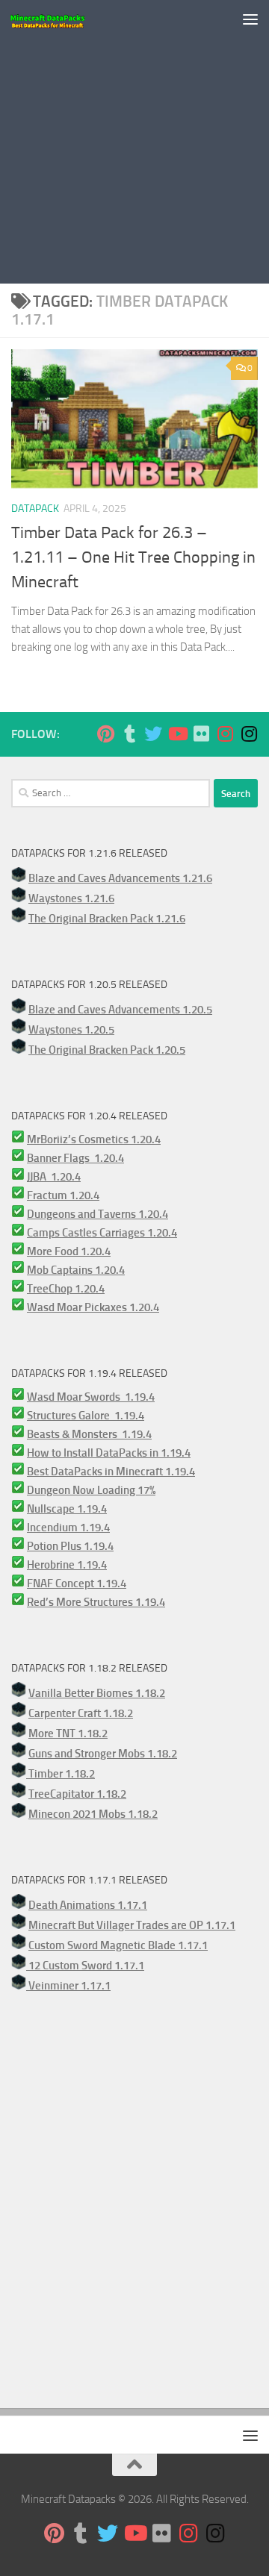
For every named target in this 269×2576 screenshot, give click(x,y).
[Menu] (250, 19)
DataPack (35, 509)
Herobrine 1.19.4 (67, 1565)
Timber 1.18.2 (61, 1774)
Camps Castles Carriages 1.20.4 (102, 1233)
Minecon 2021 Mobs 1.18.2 (93, 1814)
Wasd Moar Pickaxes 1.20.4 (93, 1307)
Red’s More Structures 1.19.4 (96, 1602)
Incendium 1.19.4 (68, 1528)
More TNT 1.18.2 (68, 1734)
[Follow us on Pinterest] (105, 734)
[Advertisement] (134, 142)
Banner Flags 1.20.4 (75, 1158)
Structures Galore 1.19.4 (86, 1416)
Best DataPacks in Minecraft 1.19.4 (111, 1472)
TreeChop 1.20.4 (66, 1289)
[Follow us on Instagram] (225, 734)
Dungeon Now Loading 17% (91, 1490)
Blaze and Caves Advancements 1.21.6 (120, 878)
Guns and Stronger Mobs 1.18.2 (103, 1754)
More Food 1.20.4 (69, 1251)
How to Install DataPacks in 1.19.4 (109, 1453)
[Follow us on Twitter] (153, 734)
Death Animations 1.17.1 (88, 1905)
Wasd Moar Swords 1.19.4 (91, 1397)
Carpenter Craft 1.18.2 (81, 1713)
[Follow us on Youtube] (177, 734)
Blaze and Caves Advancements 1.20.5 (120, 1010)
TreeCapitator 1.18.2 (77, 1794)
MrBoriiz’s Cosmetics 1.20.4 (94, 1139)
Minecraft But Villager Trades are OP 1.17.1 (132, 1925)
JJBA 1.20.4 (54, 1177)
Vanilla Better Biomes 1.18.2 (97, 1693)
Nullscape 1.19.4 (67, 1509)
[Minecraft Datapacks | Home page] (60, 19)
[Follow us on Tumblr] (129, 734)
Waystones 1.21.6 (71, 898)
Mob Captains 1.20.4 (76, 1270)
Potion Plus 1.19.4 (70, 1546)
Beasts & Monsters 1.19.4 (89, 1434)
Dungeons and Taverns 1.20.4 (98, 1214)
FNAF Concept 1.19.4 (77, 1584)
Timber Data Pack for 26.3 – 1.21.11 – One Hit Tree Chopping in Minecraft (133, 557)
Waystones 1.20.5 (71, 1030)
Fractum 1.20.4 (63, 1195)
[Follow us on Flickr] (201, 734)
